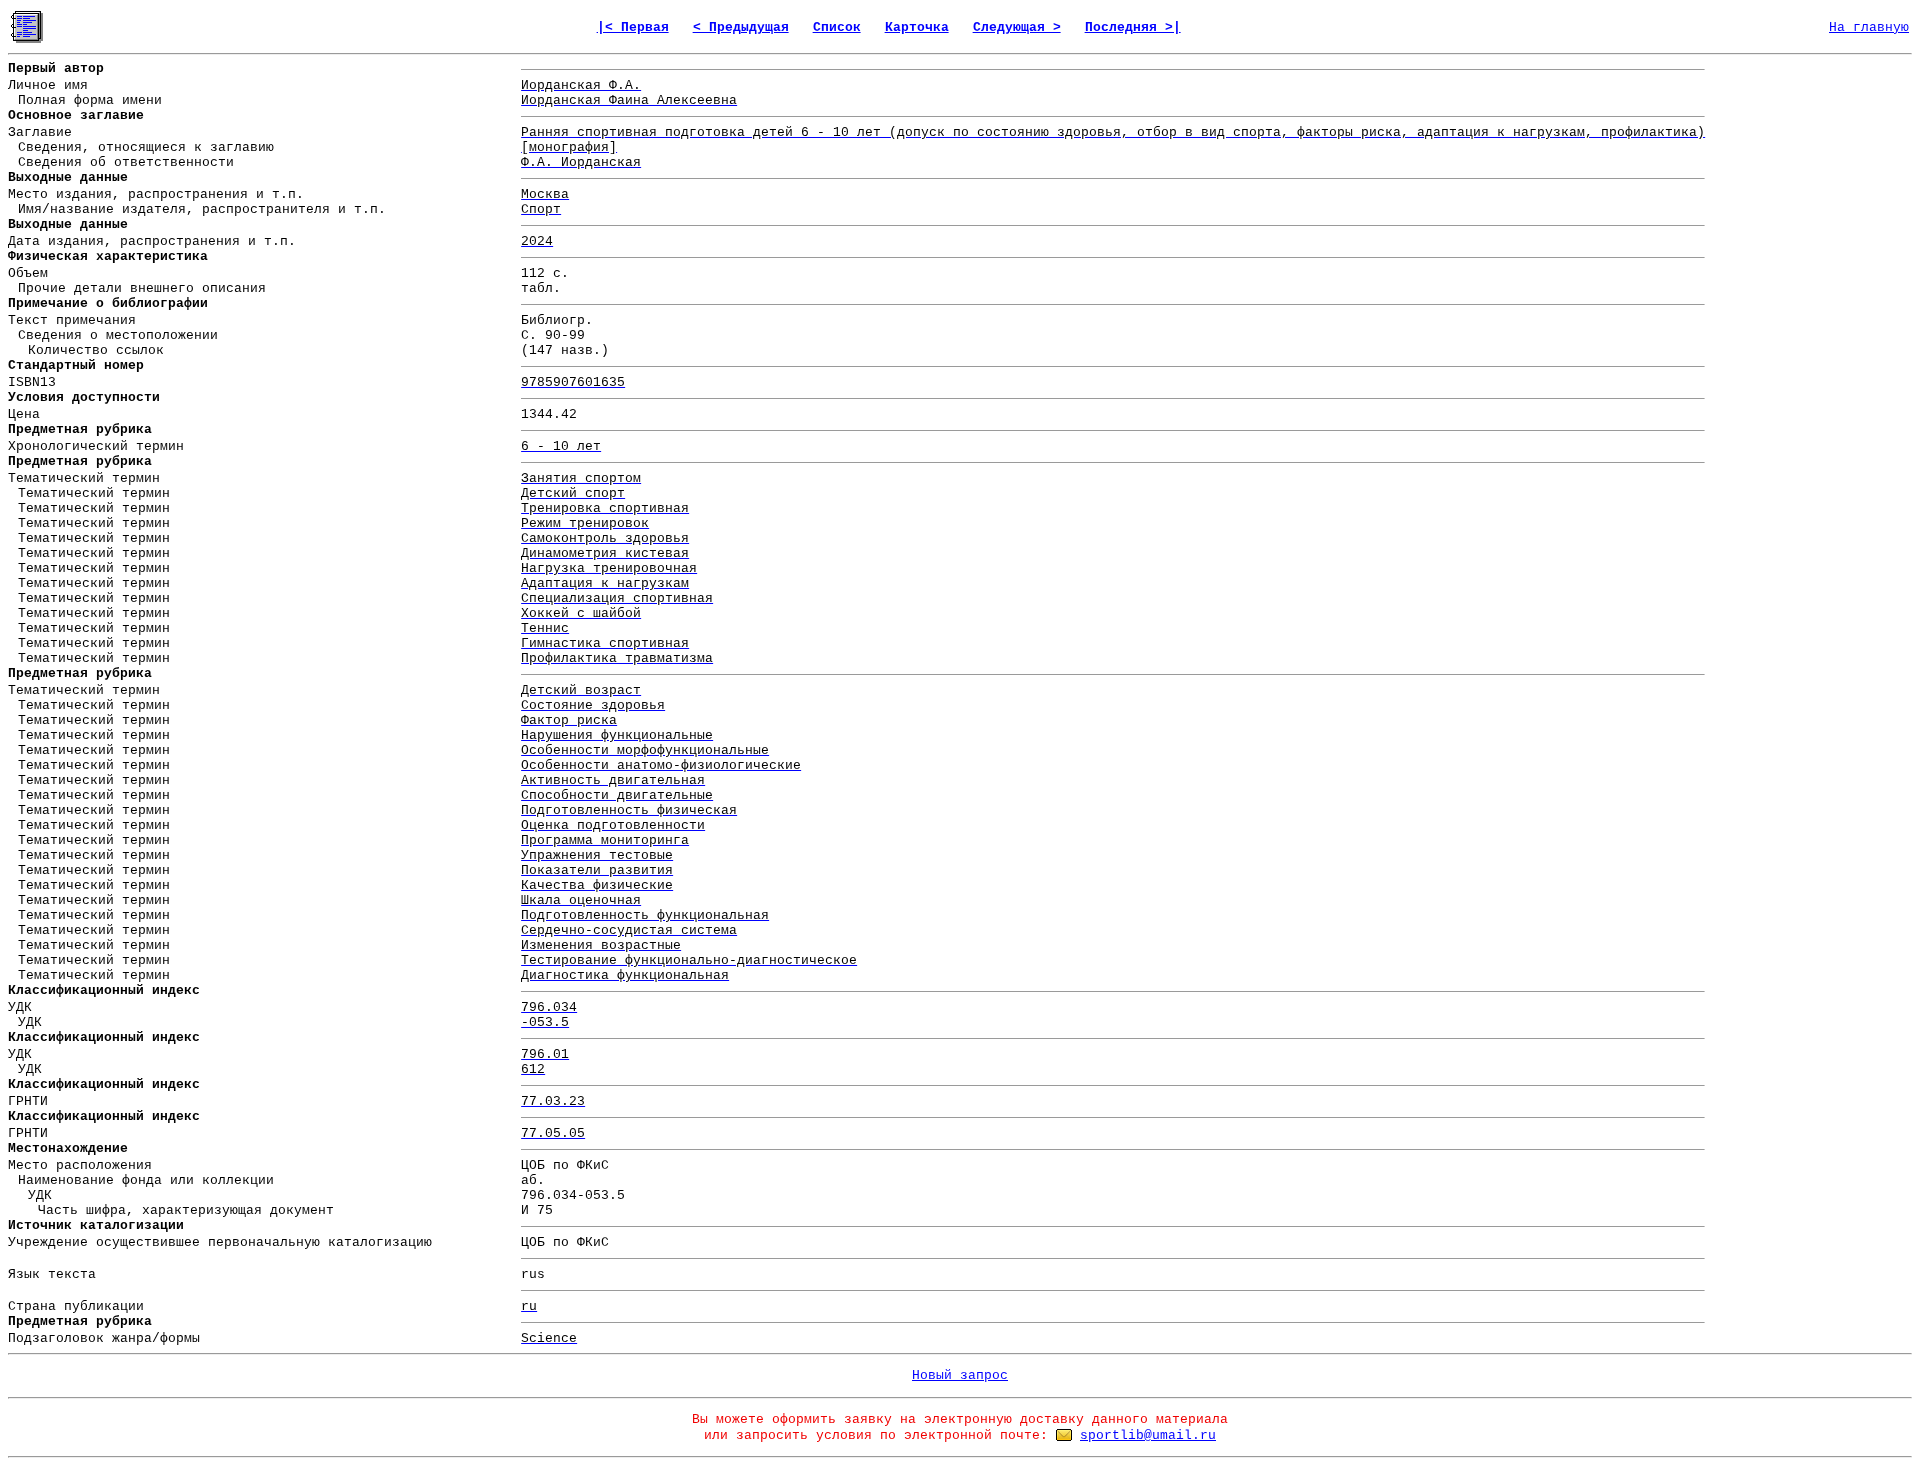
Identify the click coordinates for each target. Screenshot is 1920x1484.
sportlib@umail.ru (1148, 1435)
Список (837, 27)
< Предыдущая (741, 27)
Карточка (917, 27)
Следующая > (1017, 27)
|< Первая (633, 27)
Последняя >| (1133, 27)
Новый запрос (960, 1375)
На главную (1869, 27)
